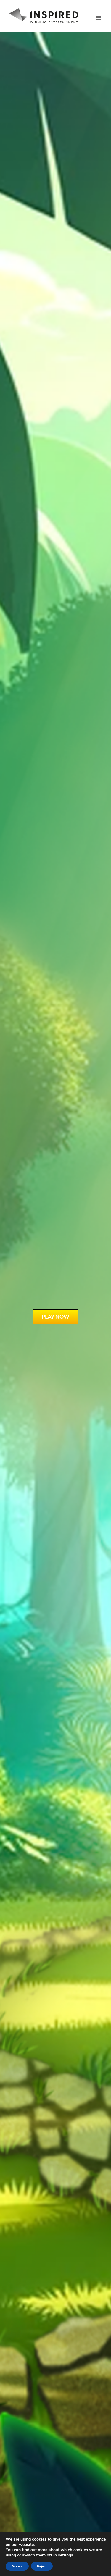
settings (66, 2555)
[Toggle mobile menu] (99, 18)
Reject (42, 2566)
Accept (17, 2566)
